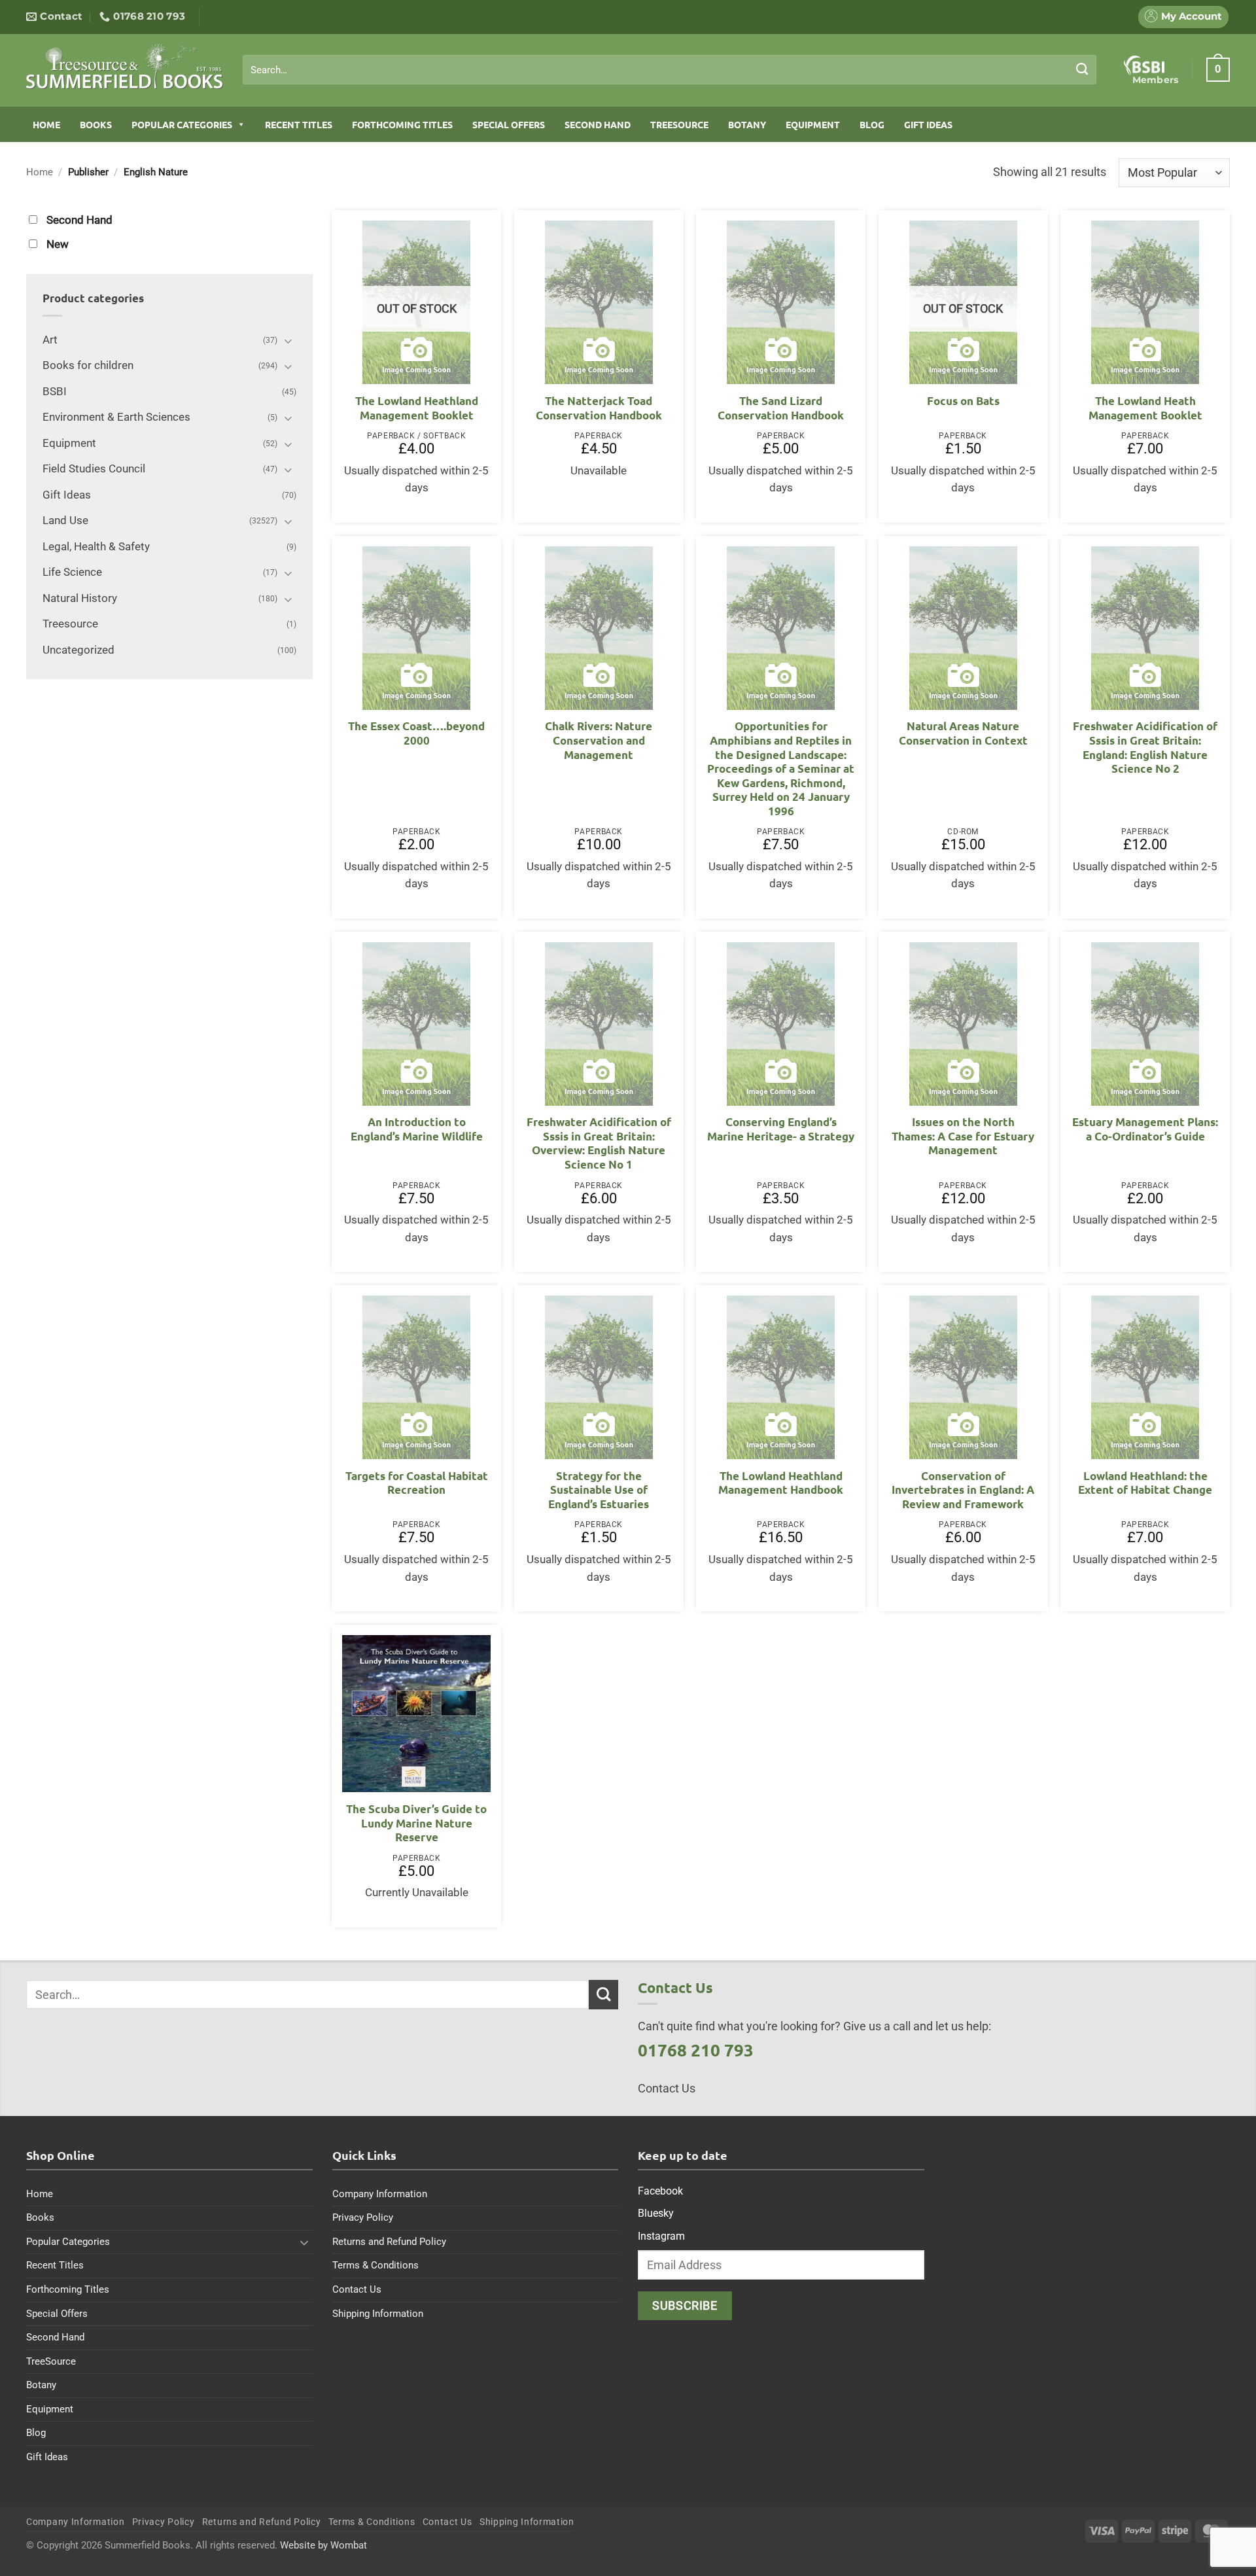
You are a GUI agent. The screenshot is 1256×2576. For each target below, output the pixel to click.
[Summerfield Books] (125, 66)
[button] (1218, 69)
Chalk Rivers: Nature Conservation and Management (599, 740)
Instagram (661, 2236)
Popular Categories (182, 124)
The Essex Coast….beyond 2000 (416, 733)
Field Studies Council (94, 469)
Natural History (80, 598)
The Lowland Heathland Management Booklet (417, 408)
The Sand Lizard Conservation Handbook (781, 408)
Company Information (380, 2194)
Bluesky (656, 2213)
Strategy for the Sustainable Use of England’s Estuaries (599, 1490)
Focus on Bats (963, 401)
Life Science (72, 572)
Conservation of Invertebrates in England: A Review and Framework (963, 1490)
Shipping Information (378, 2314)
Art (50, 340)
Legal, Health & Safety (96, 547)
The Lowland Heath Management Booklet (1145, 408)
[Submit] (1082, 69)
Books (96, 124)
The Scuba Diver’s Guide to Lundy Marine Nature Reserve (416, 1823)
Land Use (65, 520)
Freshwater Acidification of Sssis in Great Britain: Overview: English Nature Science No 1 (599, 1143)
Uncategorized (78, 650)
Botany (747, 124)
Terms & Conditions (375, 2265)
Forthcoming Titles (402, 124)
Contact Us (357, 2289)
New (58, 244)
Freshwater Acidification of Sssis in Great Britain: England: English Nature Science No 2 (1145, 747)
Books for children (88, 365)
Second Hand (598, 124)
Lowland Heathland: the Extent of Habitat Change (1145, 1483)
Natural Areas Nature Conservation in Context (963, 733)
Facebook (660, 2191)
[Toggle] (288, 341)
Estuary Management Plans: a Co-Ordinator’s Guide (1145, 1129)
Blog (872, 124)
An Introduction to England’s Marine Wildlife (417, 1129)
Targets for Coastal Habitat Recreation (417, 1483)
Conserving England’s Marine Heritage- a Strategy (781, 1129)
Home (46, 124)
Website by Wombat (323, 2545)
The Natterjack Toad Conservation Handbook (599, 408)
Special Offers (509, 124)
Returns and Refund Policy (389, 2242)
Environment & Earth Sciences (116, 417)
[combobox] (670, 70)
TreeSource (679, 124)
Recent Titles (299, 124)
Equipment (813, 124)
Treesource (70, 624)
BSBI (55, 392)
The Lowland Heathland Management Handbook (781, 1483)
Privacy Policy (363, 2217)
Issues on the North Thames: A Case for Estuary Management (963, 1136)
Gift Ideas (928, 124)
